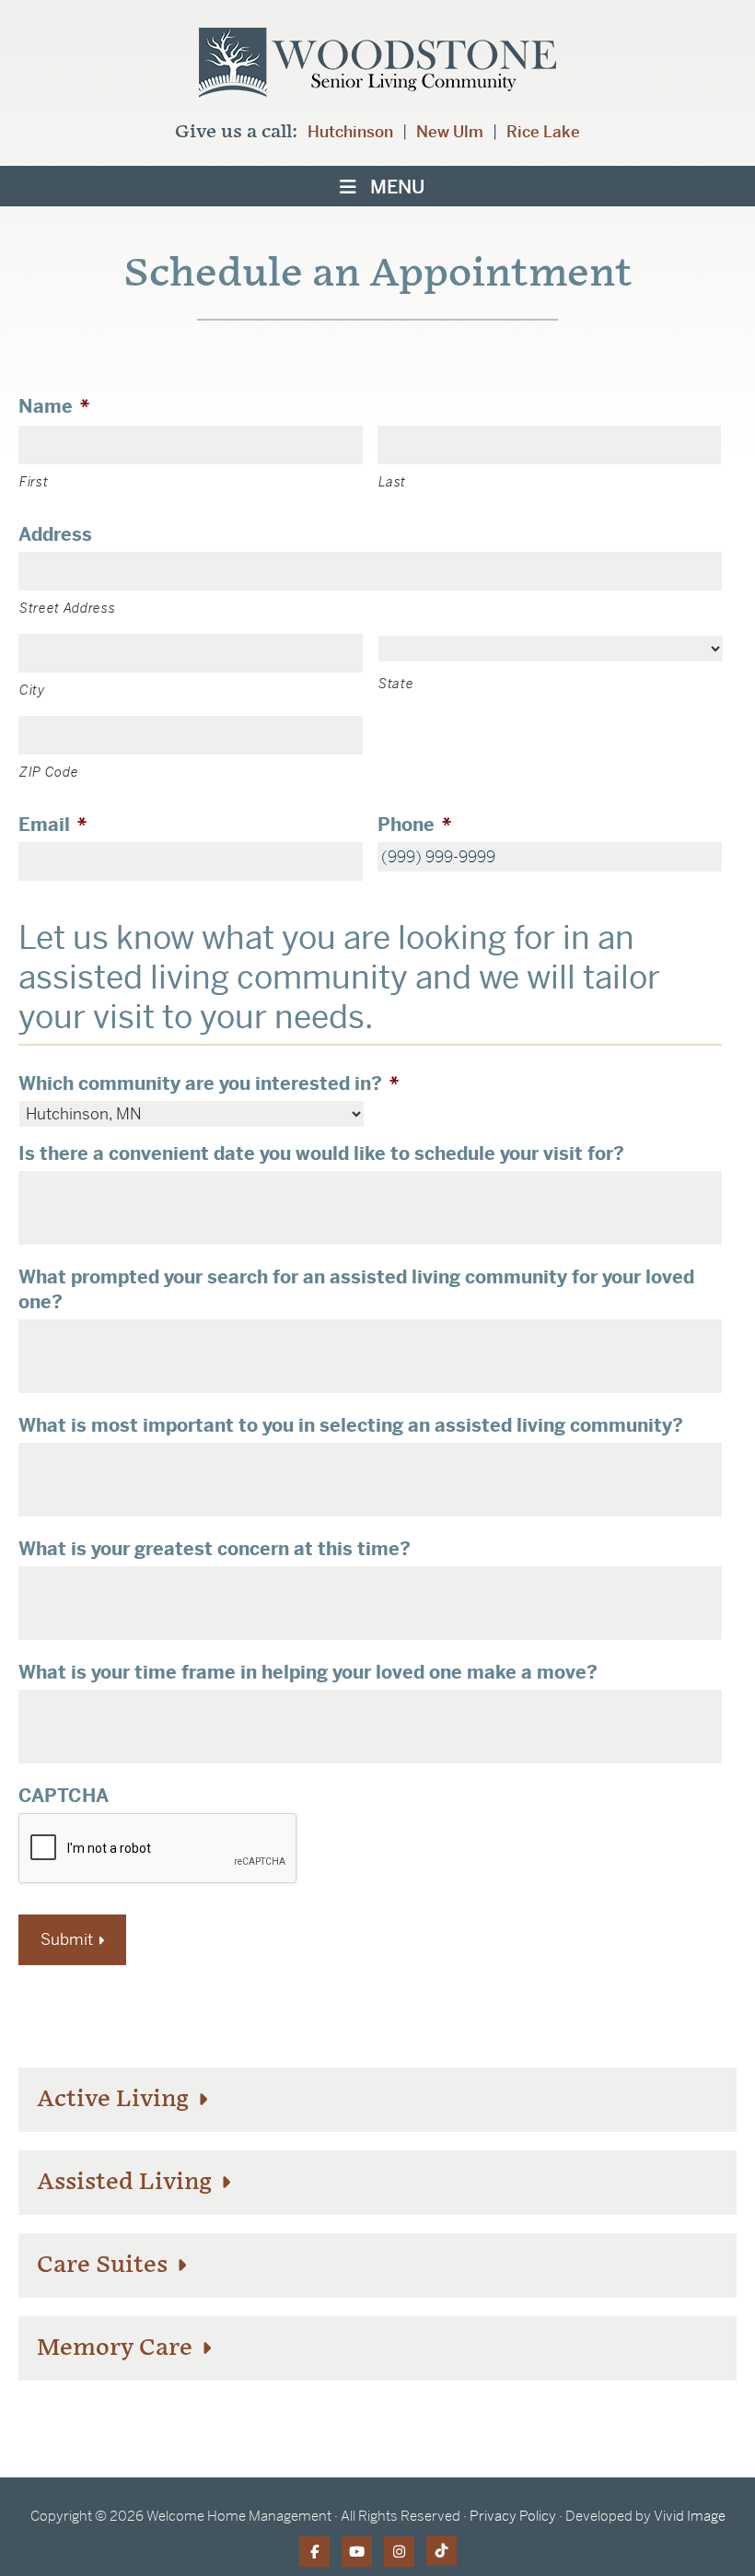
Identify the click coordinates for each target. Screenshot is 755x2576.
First (34, 482)
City (32, 690)
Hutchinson (350, 132)
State (396, 684)
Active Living (116, 2099)
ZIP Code (49, 772)
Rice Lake (543, 132)
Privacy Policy (513, 2516)
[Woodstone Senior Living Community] (377, 68)
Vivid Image (690, 2516)
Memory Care (117, 2348)
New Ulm (450, 132)
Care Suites (105, 2265)
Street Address (67, 608)
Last (393, 482)
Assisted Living (127, 2182)
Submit (67, 1939)
